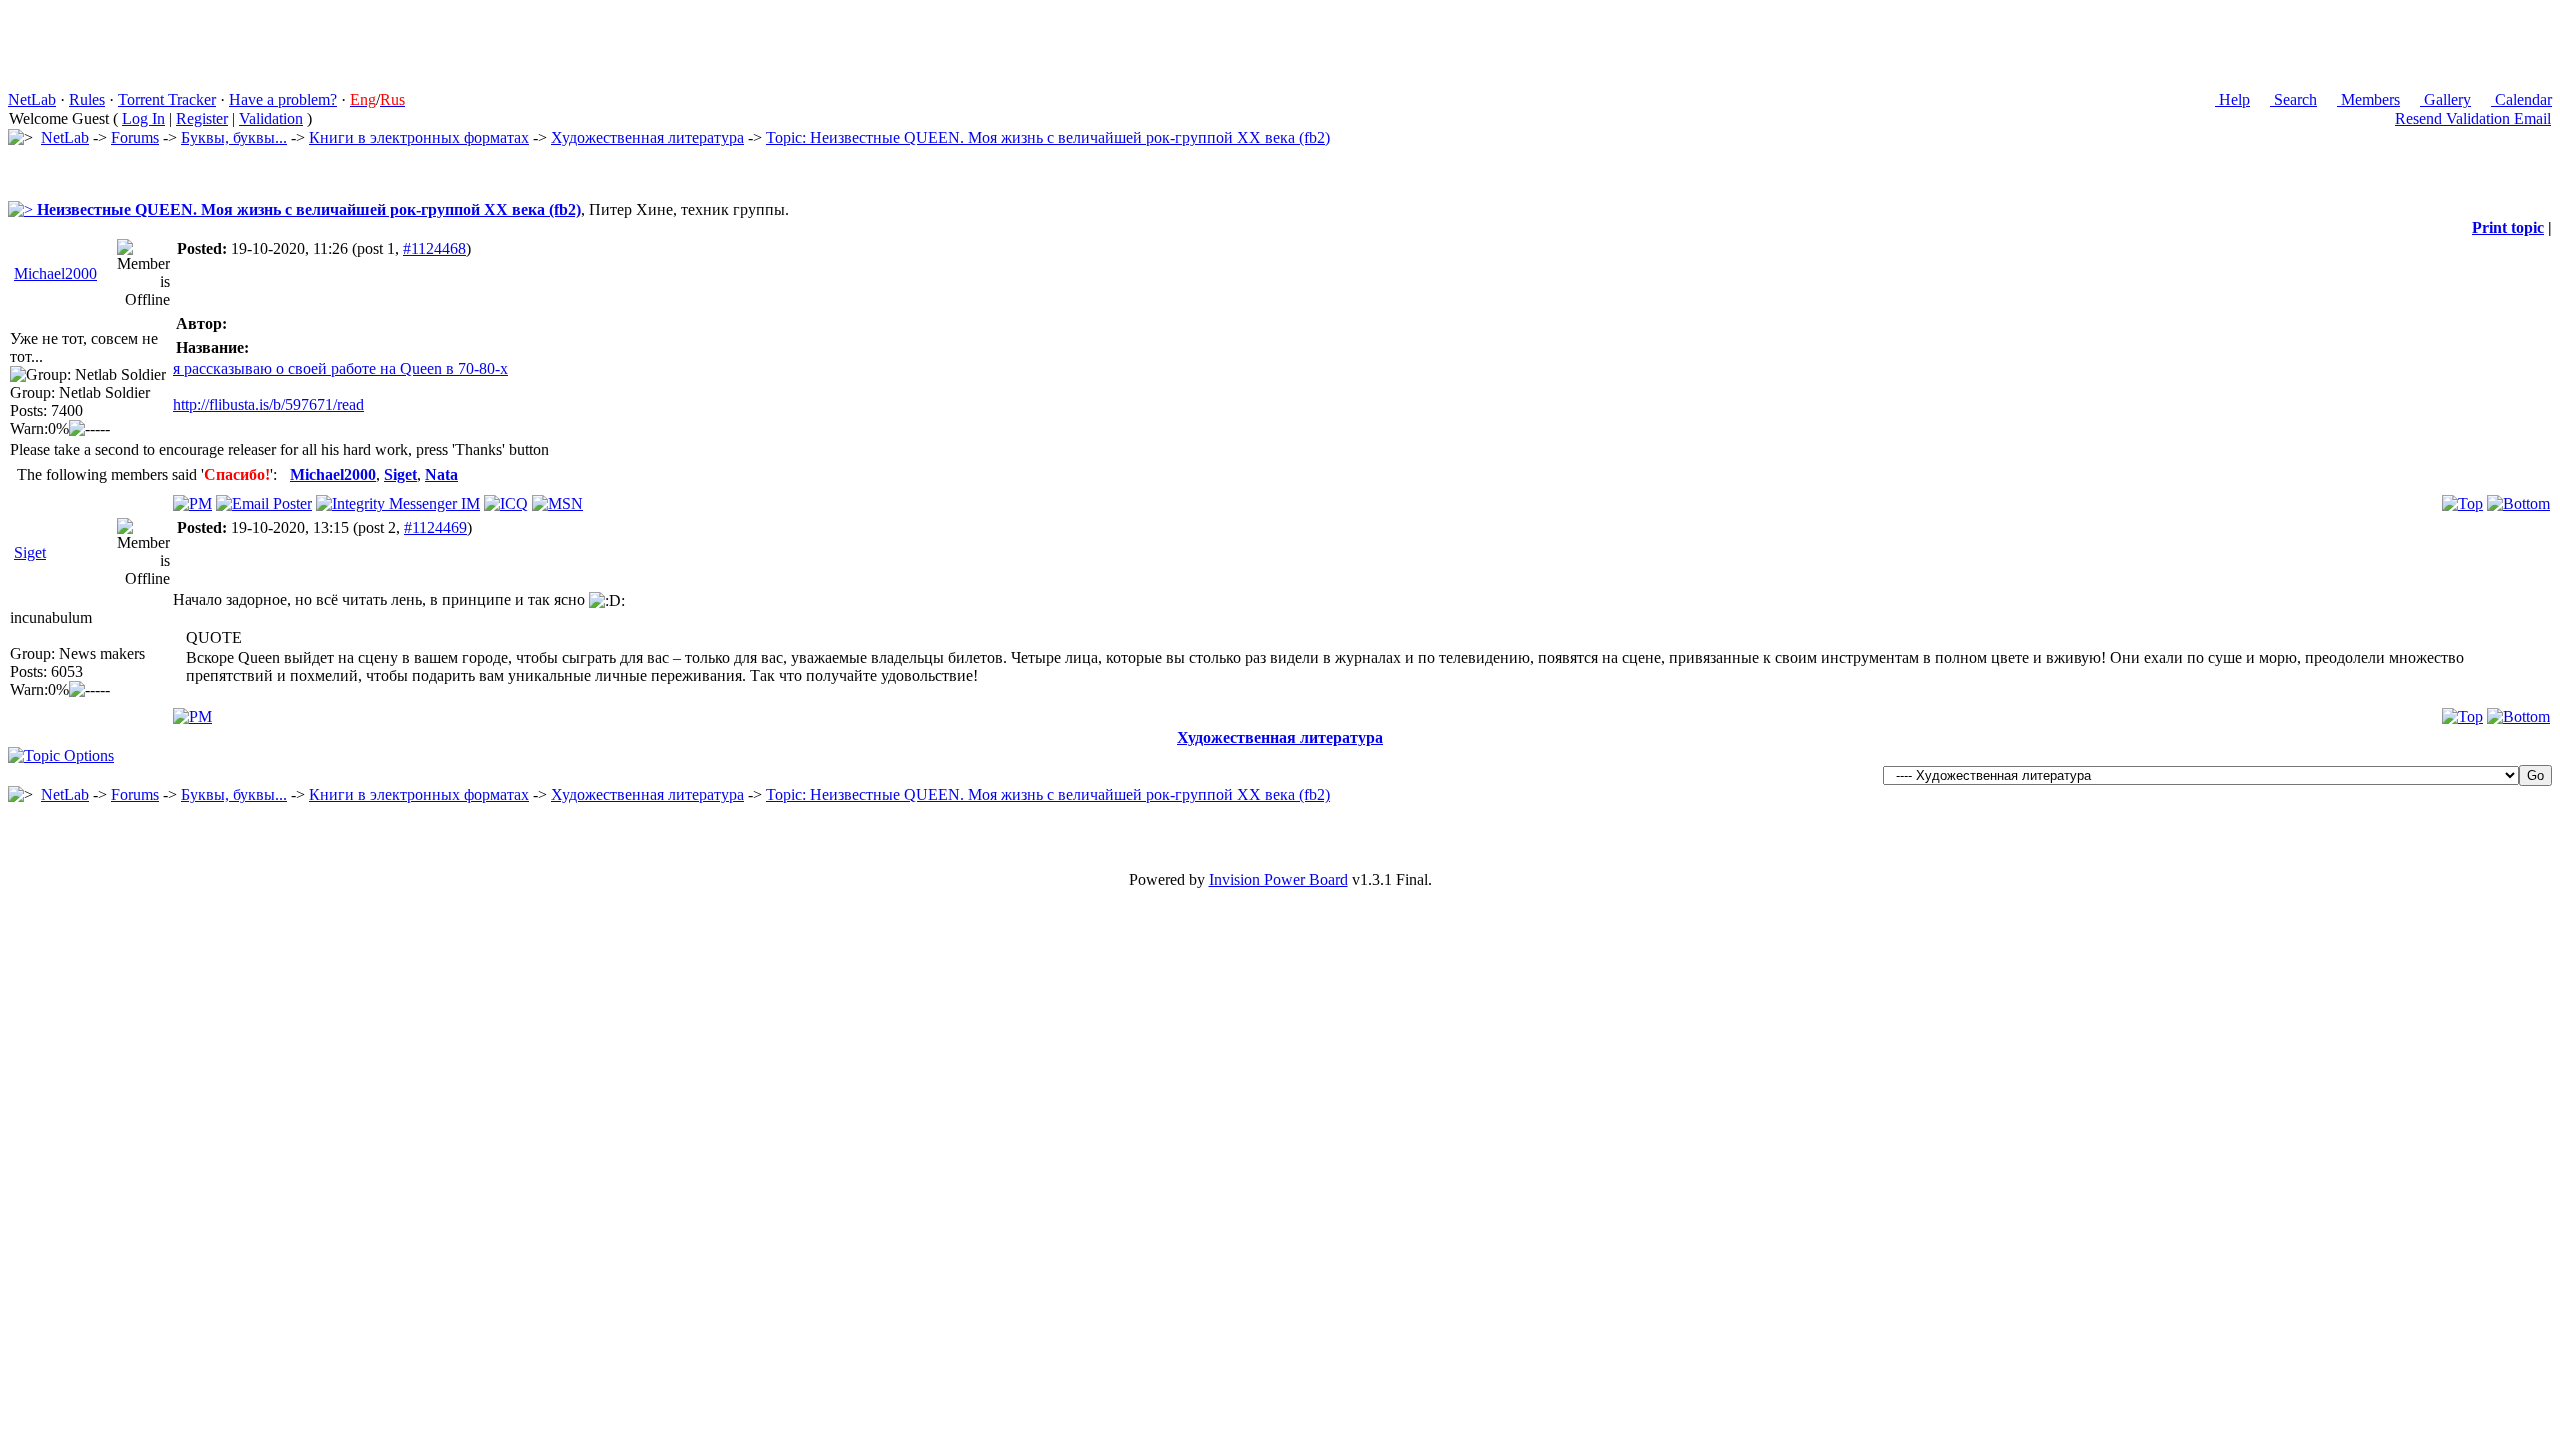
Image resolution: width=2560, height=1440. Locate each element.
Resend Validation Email (2473, 118)
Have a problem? (283, 99)
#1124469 (435, 527)
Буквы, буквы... (234, 137)
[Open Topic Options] (61, 755)
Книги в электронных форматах (419, 137)
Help (2232, 99)
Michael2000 (55, 273)
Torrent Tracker (167, 99)
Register (202, 118)
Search (2293, 99)
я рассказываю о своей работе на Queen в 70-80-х (340, 368)
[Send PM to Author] (192, 503)
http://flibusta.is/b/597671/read (268, 404)
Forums (135, 137)
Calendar (2521, 99)
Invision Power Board (1278, 879)
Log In (143, 118)
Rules (87, 99)
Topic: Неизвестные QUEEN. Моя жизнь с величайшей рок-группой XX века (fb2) (1048, 137)
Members (2368, 99)
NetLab (32, 99)
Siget (30, 552)
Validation (271, 118)
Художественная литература (647, 137)
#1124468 (434, 248)
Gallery (2445, 99)
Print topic (2508, 227)
